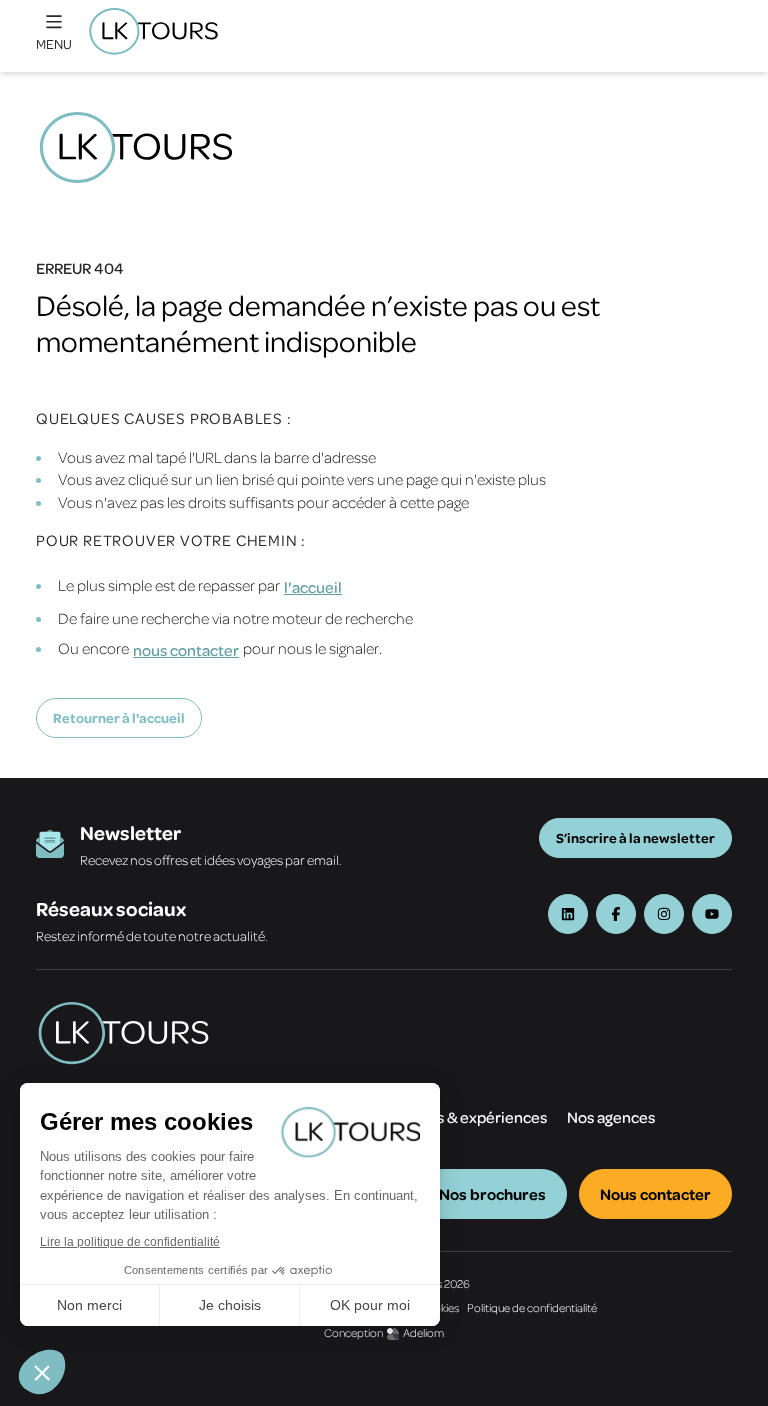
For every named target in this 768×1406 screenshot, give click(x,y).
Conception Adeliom (384, 1332)
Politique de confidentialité (532, 1307)
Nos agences (611, 1117)
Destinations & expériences (451, 1117)
